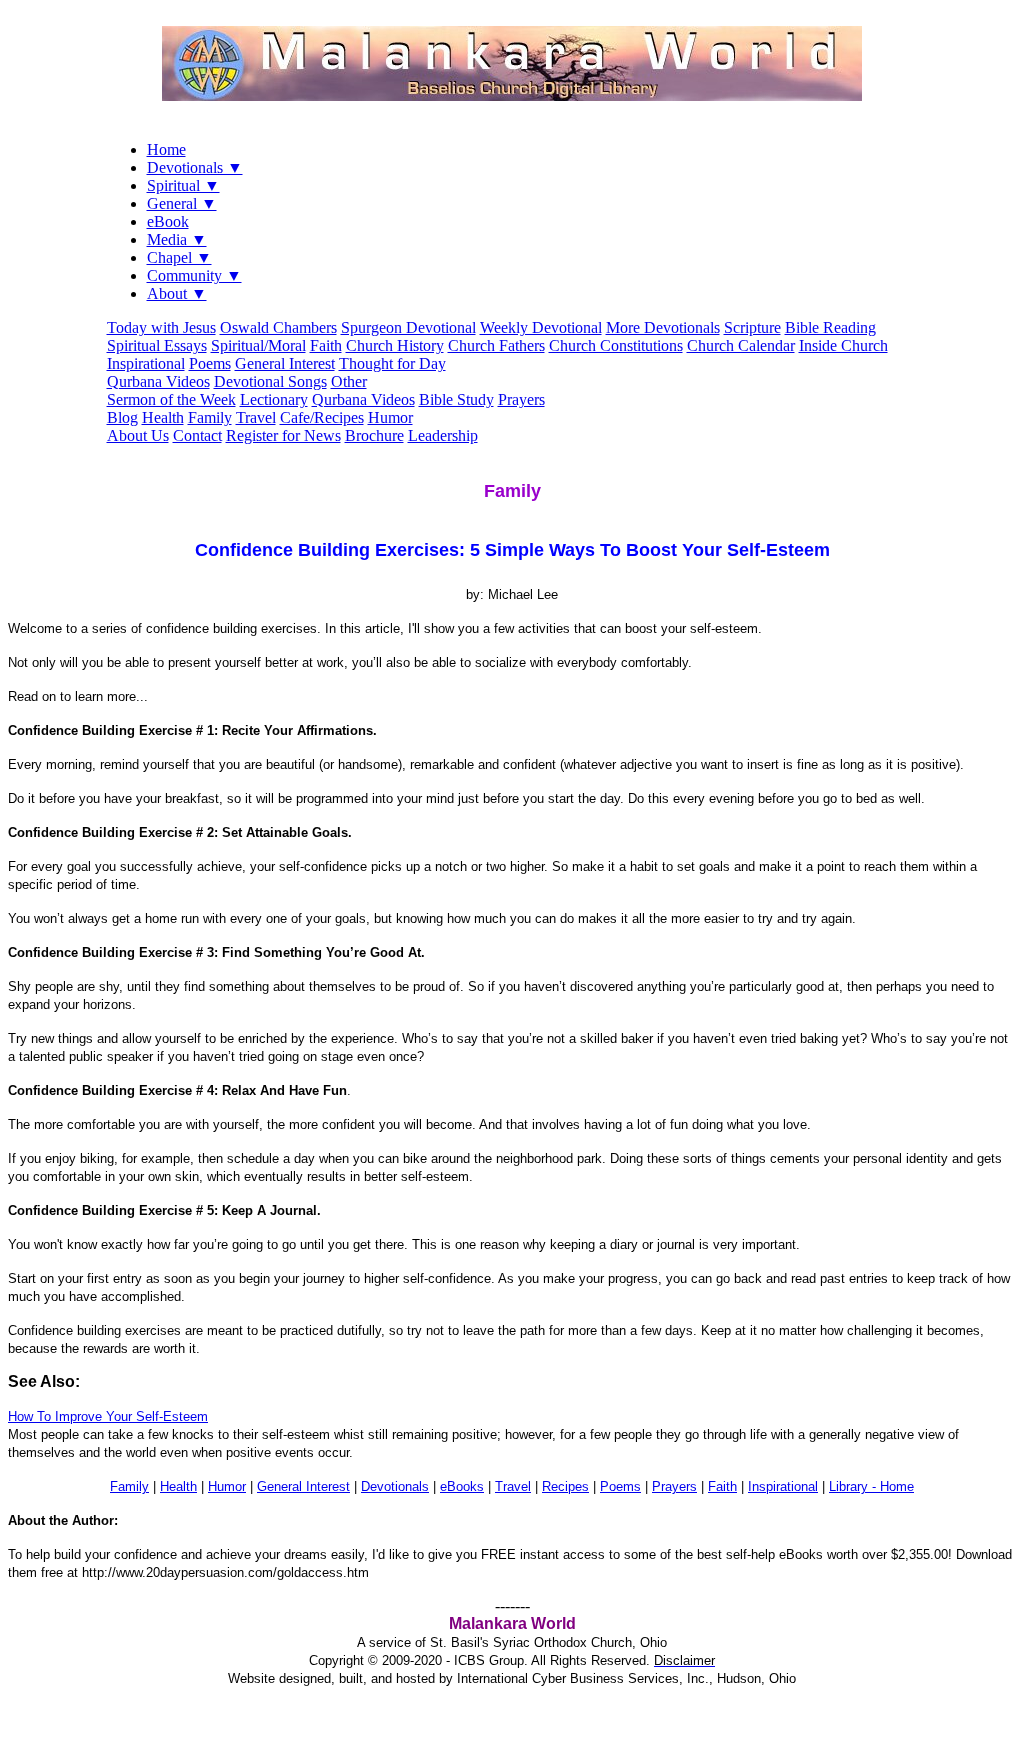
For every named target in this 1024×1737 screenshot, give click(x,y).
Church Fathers (496, 345)
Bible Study (456, 399)
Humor (390, 417)
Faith (326, 345)
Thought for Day (392, 363)
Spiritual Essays (157, 345)
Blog (122, 417)
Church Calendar (741, 345)
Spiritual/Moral (258, 345)
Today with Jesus (161, 327)
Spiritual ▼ (183, 185)
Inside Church (843, 345)
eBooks (462, 1486)
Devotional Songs (270, 381)
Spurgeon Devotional (408, 327)
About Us (138, 435)
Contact (197, 435)
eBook (168, 221)
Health (163, 417)
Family (210, 417)
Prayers (521, 399)
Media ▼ (177, 239)
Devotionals (395, 1486)
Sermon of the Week (171, 399)
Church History (395, 345)
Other (349, 381)
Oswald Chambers (278, 327)
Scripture (752, 327)
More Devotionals (663, 327)
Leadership (443, 435)
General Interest (285, 363)
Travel (256, 417)
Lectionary (274, 399)
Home (166, 149)
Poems (210, 363)
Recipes (565, 1486)
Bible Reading (830, 327)
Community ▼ (194, 275)
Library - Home (871, 1486)
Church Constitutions (616, 345)
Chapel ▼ (179, 257)
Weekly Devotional (541, 327)
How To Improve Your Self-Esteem (108, 1416)
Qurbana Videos (158, 381)
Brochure (374, 435)
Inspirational (146, 363)
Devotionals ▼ (195, 167)
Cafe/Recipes (322, 417)
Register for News (283, 435)
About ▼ (177, 293)
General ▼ (182, 203)
